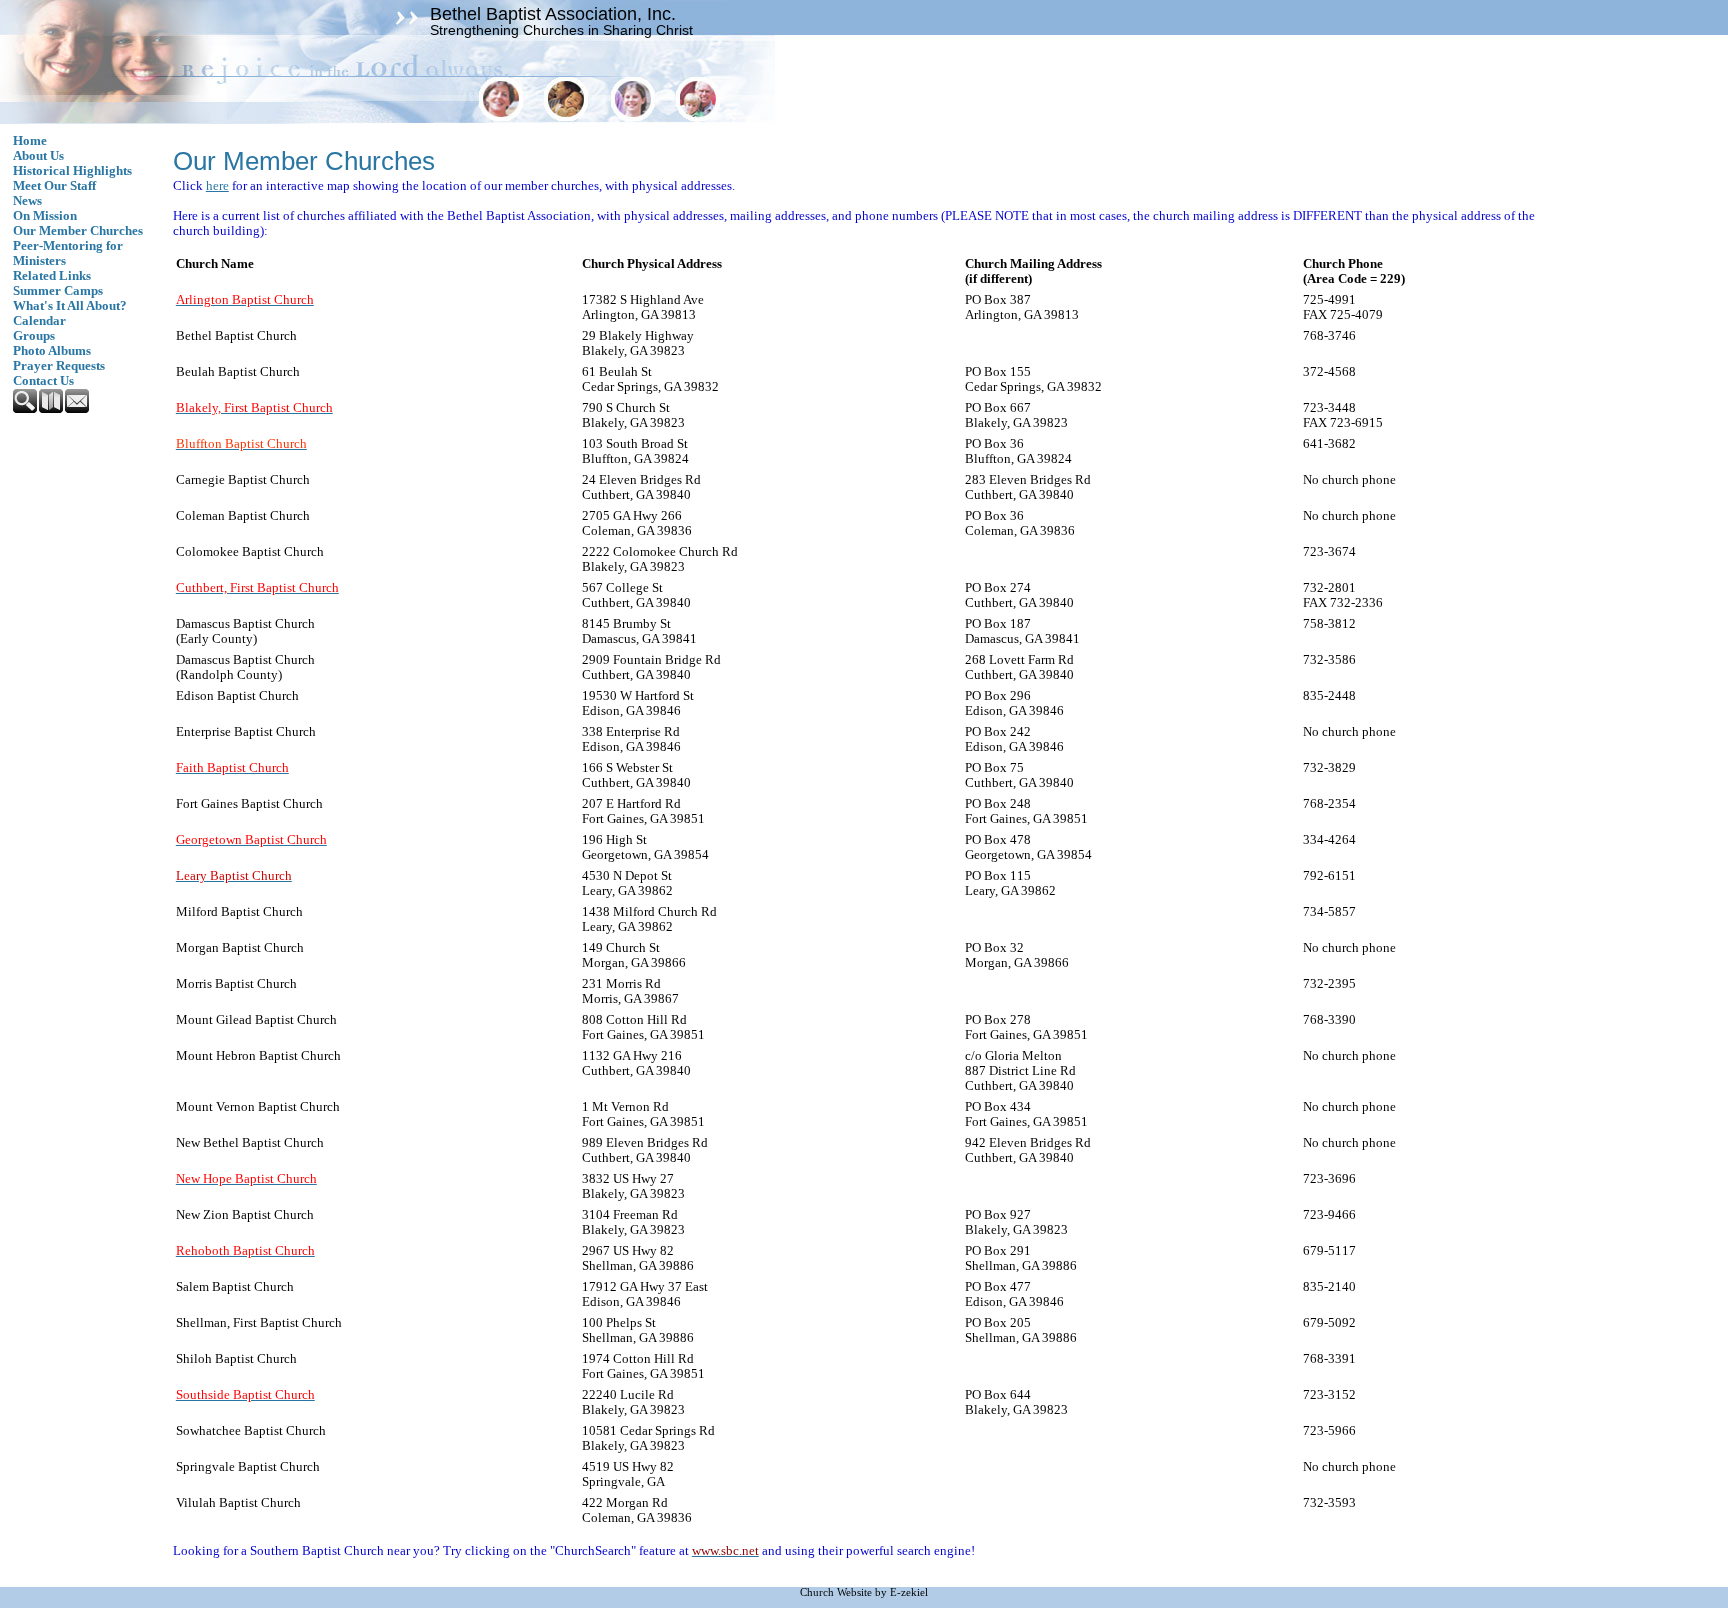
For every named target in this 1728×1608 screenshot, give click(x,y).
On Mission (45, 216)
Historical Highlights (72, 171)
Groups (34, 336)
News (27, 201)
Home (30, 141)
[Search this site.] (26, 409)
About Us (38, 156)
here (217, 186)
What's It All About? (70, 306)
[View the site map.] (52, 409)
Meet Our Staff (54, 186)
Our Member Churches (78, 231)
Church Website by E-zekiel (864, 1592)
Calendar (39, 321)
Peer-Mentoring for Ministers (68, 253)
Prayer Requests (59, 366)
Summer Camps (58, 291)
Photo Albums (52, 351)
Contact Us (43, 381)
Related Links (52, 276)
